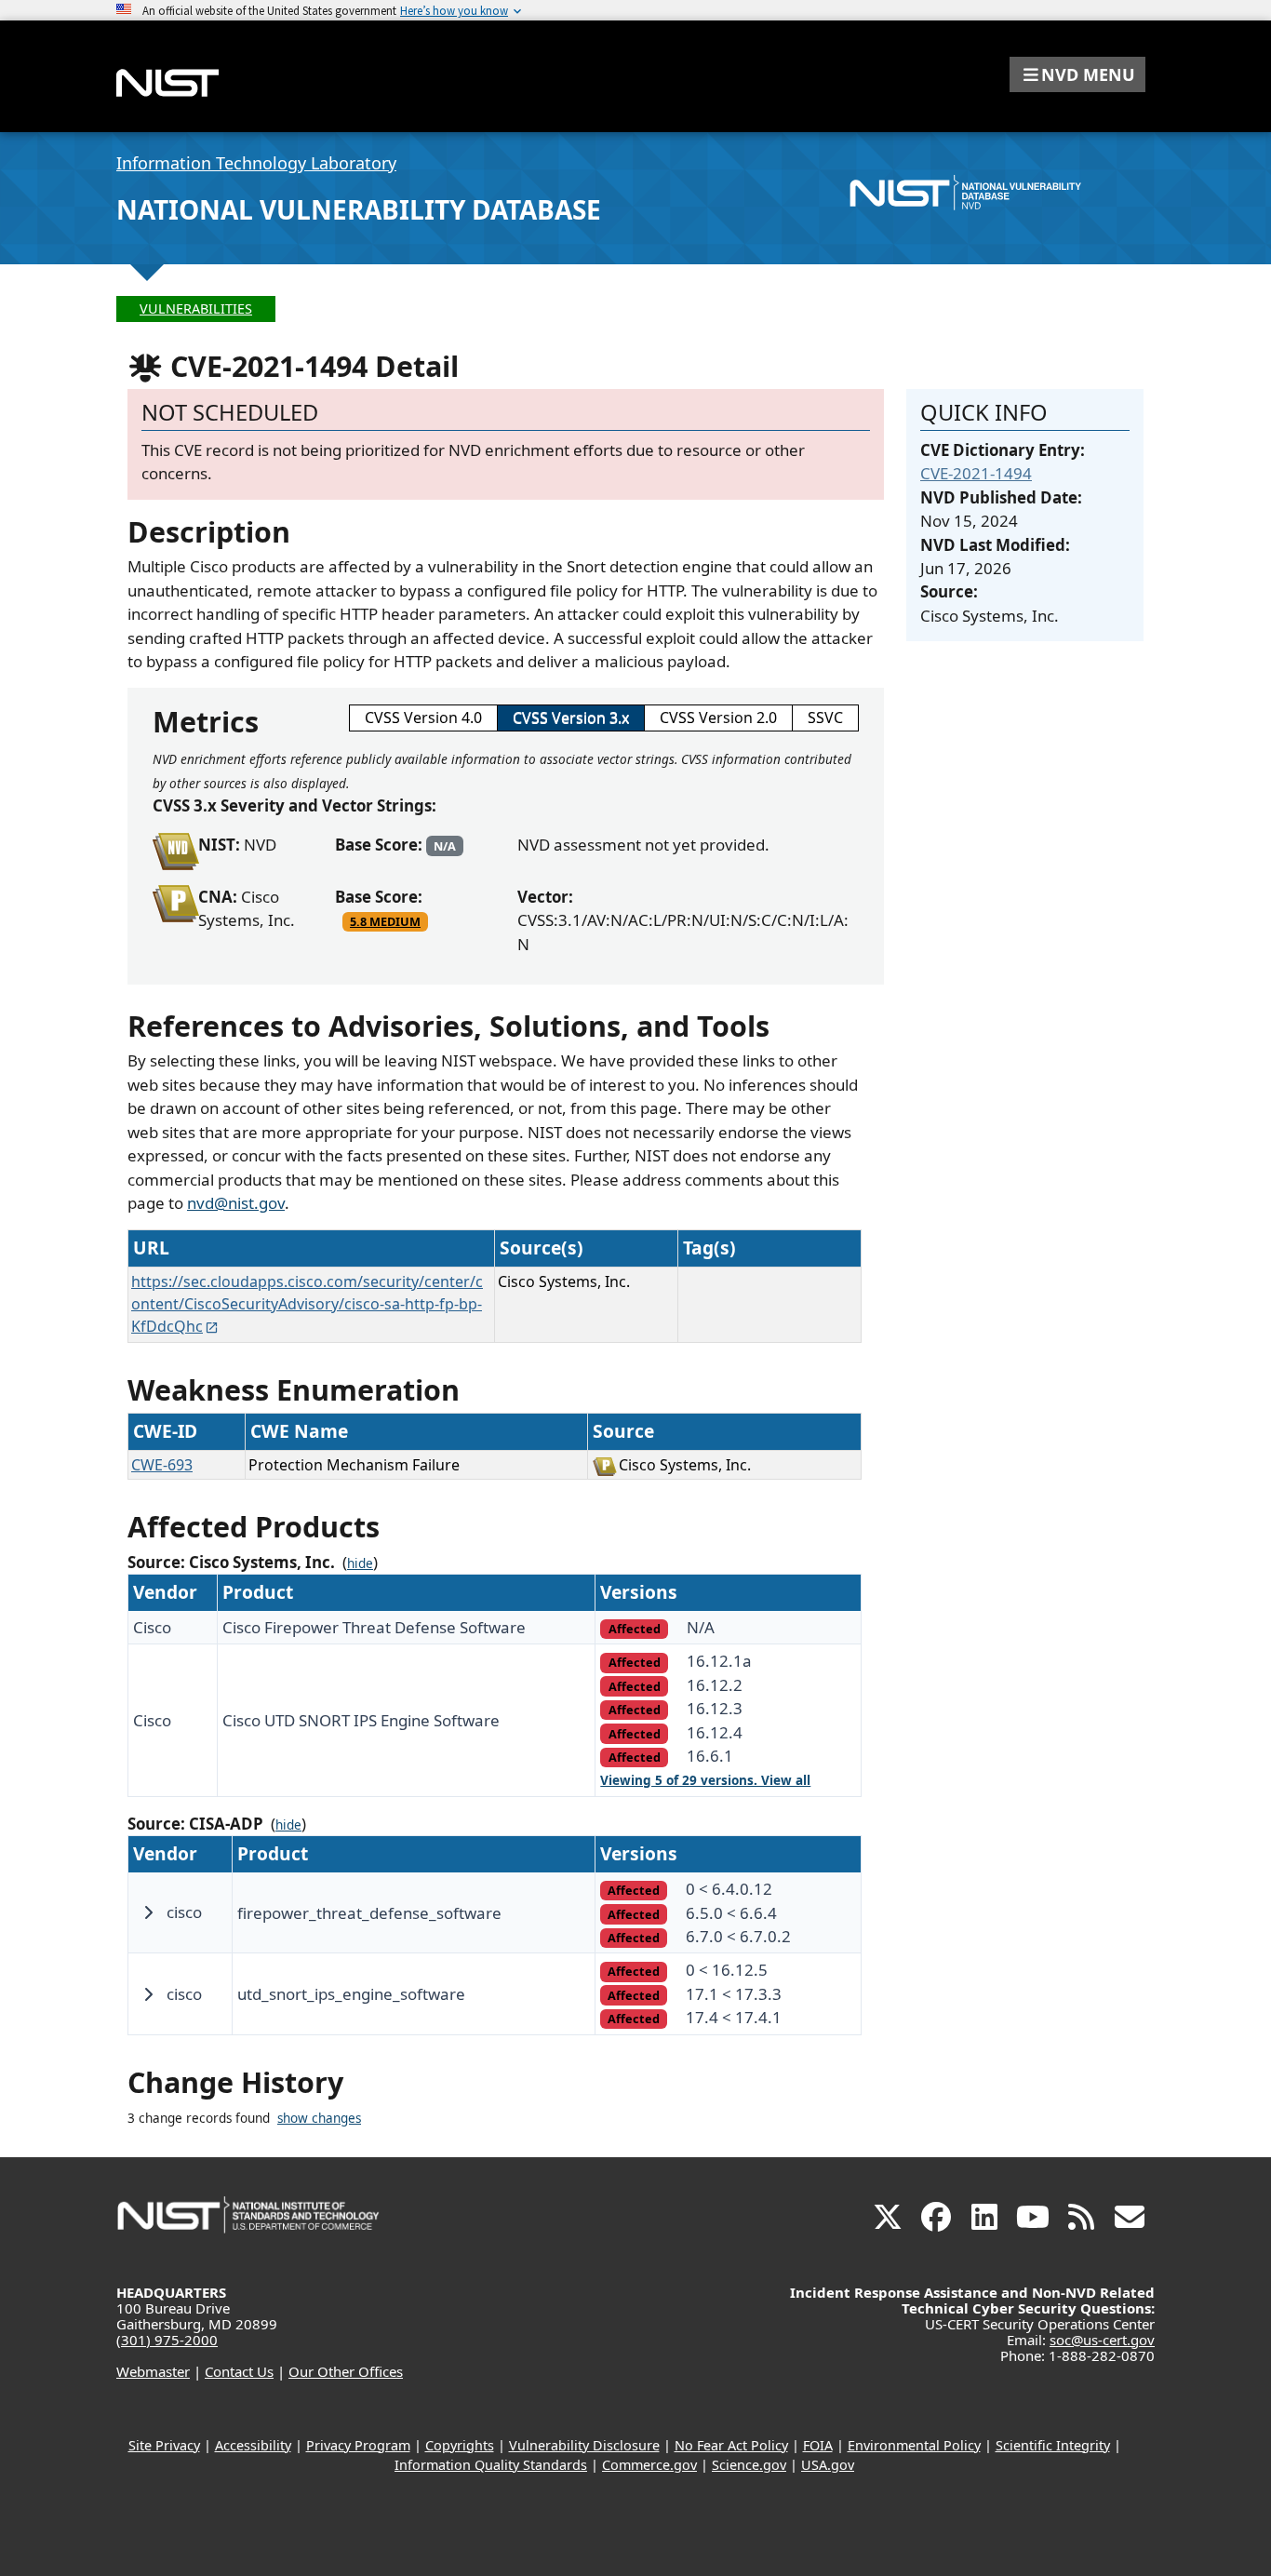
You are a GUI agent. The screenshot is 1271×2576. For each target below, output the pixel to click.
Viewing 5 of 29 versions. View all (705, 1780)
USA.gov (828, 2465)
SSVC (825, 718)
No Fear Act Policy (731, 2445)
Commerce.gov (649, 2465)
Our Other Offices (346, 2371)
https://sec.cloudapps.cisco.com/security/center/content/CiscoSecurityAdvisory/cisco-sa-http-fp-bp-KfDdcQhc (307, 1304)
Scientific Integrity (1053, 2445)
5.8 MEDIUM (385, 921)
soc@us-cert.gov (1102, 2340)
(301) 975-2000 (167, 2340)
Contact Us (239, 2371)
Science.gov (749, 2465)
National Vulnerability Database (359, 209)
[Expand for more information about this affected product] (148, 1912)
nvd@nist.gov (236, 1203)
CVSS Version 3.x (571, 718)
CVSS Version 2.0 (718, 718)
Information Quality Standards (491, 2465)
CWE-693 (162, 1465)
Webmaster (153, 2371)
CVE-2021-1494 (976, 473)
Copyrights (460, 2445)
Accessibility (253, 2445)
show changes (319, 2118)
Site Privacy (164, 2445)
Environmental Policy (914, 2445)
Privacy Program (358, 2445)
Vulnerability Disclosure (584, 2445)
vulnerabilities (196, 309)
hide (360, 1563)
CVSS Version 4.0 (423, 718)
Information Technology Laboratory (256, 163)
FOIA (818, 2445)
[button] (1077, 74)
